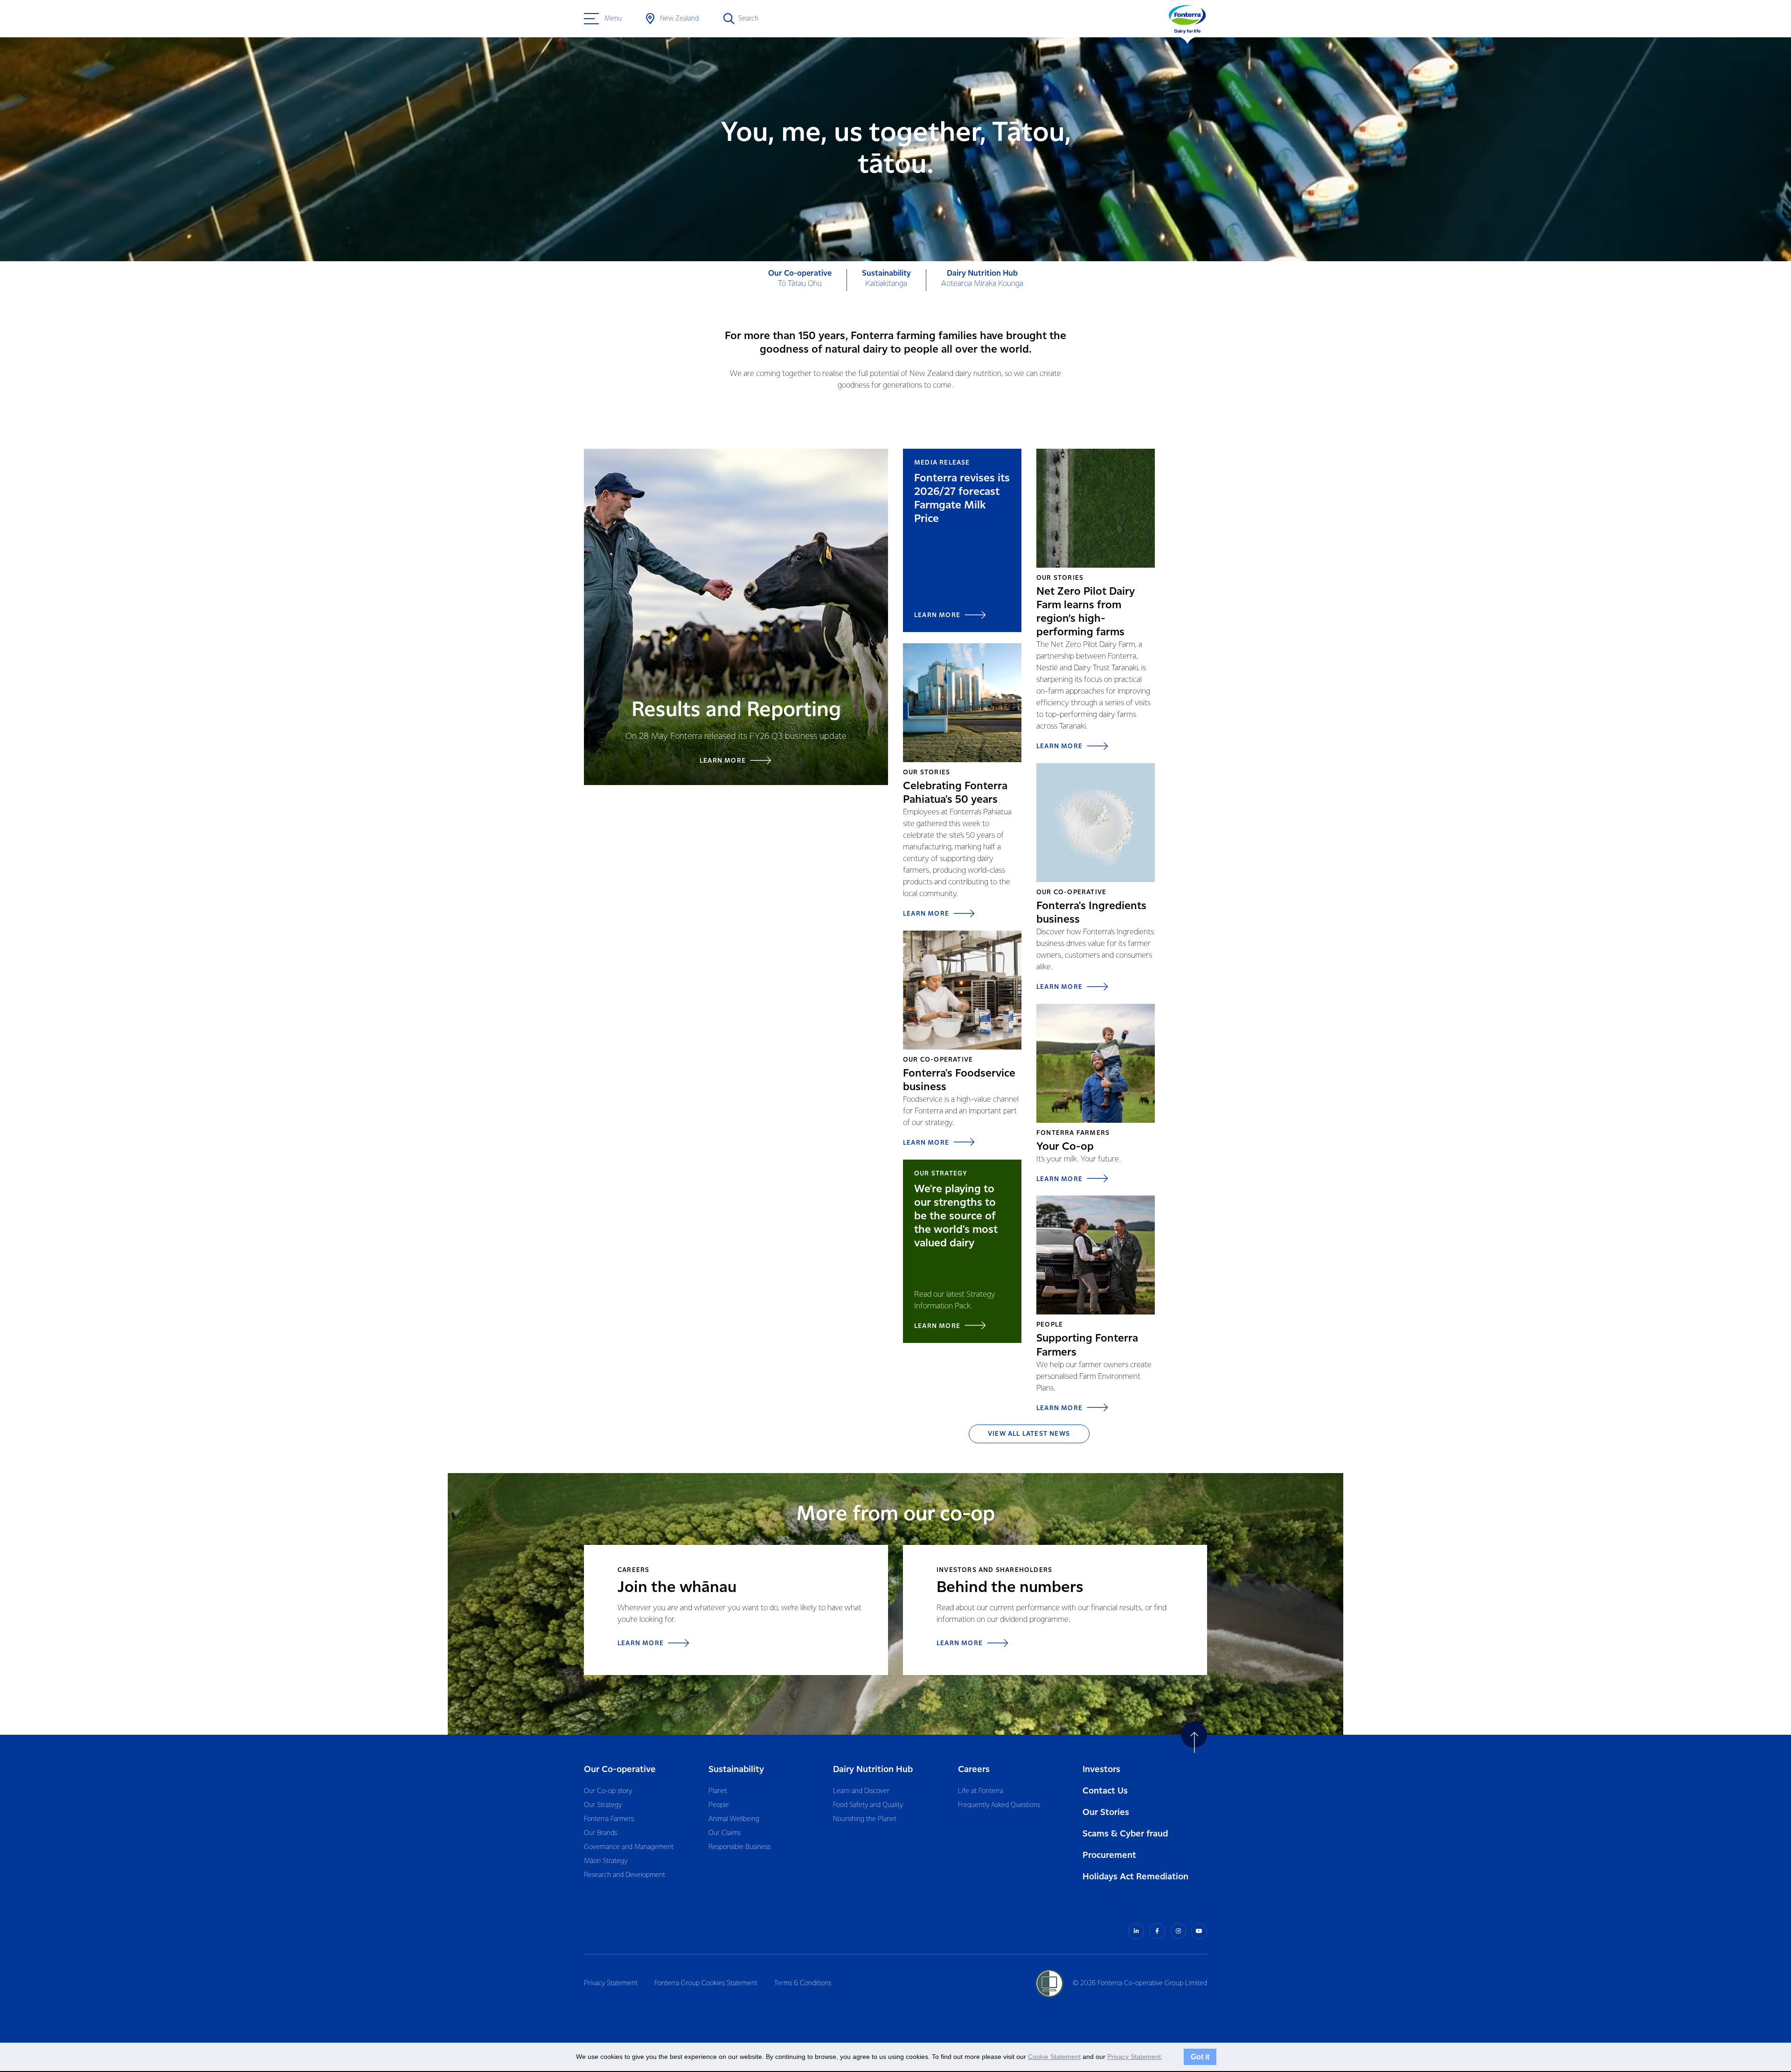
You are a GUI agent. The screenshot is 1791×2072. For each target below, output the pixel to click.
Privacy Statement (611, 1983)
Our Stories (1106, 1812)
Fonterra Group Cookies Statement (706, 1983)
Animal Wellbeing (734, 1819)
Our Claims (725, 1833)
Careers (974, 1770)
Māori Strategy (606, 1861)
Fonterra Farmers (609, 1819)
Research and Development (625, 1875)
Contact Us (1105, 1791)
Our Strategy (603, 1805)
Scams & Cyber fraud (1125, 1834)
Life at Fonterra (981, 1791)
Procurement (1109, 1855)
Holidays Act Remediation (1135, 1877)
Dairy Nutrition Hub (873, 1770)
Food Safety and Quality (868, 1805)
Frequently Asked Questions (999, 1805)
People (719, 1805)
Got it (1200, 2057)
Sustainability (736, 1770)
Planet (718, 1791)
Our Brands (600, 1833)
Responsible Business (739, 1847)
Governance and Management (629, 1847)
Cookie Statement (1054, 2057)
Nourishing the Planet (865, 1819)
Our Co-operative (620, 1770)
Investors (1101, 1770)
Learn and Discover (861, 1791)
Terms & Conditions (803, 1983)
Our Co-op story (608, 1791)
